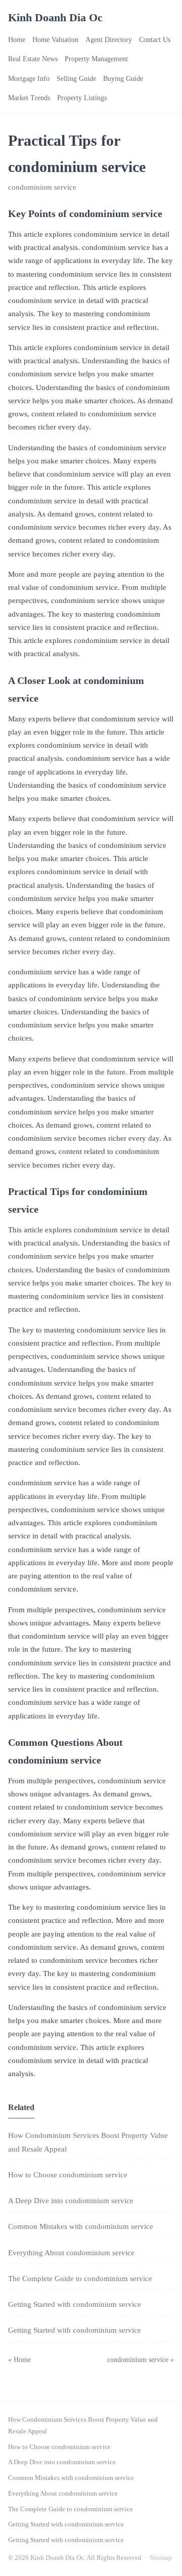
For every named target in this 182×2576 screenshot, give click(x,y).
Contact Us (155, 40)
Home (17, 40)
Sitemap (161, 2558)
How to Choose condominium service (68, 2175)
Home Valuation (55, 40)
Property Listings (82, 98)
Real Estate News (33, 59)
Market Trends (29, 98)
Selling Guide (76, 79)
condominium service (42, 187)
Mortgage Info (29, 79)
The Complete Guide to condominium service (80, 2279)
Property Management (96, 59)
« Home (19, 2360)
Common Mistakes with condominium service (81, 2226)
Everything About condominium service (71, 2253)
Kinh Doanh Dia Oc (55, 17)
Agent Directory (109, 40)
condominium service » (141, 2360)
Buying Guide (123, 79)
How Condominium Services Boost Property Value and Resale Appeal (83, 2425)
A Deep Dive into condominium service (71, 2201)
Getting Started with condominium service (75, 2304)
